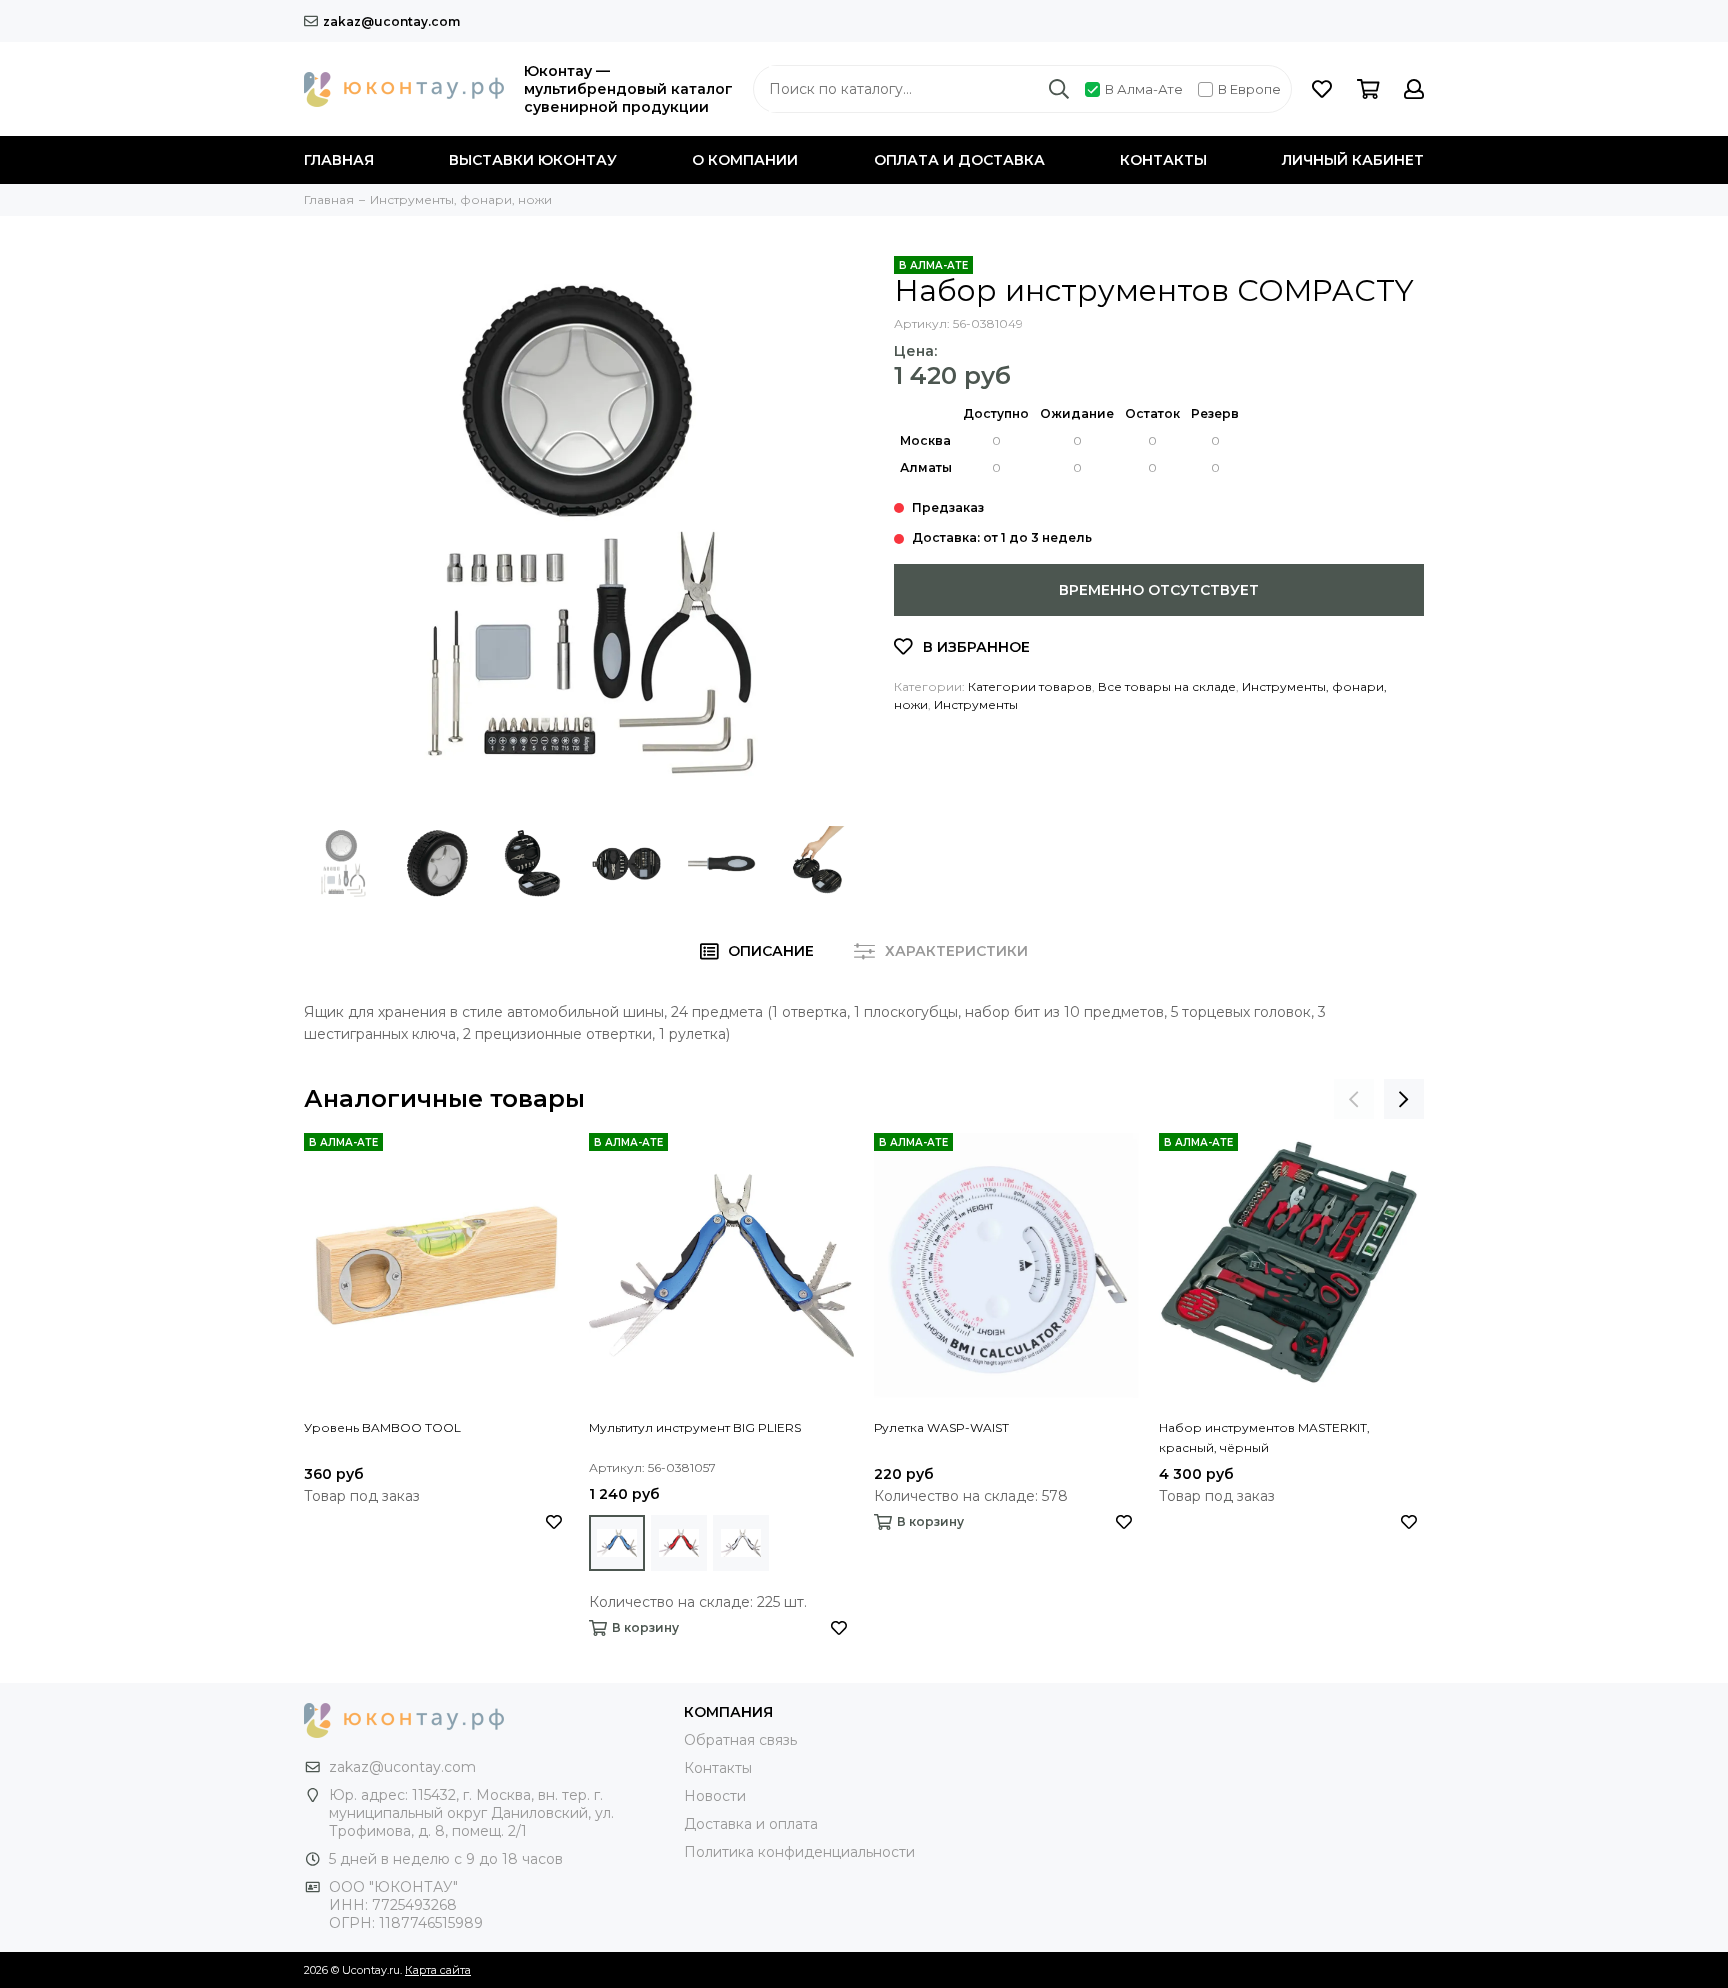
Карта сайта (438, 1970)
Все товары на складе (1167, 686)
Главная (339, 160)
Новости (715, 1796)
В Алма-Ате (1144, 89)
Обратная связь (740, 1740)
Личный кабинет (1353, 160)
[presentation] (1354, 1099)
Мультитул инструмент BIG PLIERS (695, 1427)
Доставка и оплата (751, 1824)
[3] (679, 1543)
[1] (617, 1543)
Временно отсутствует (1159, 590)
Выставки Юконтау (533, 160)
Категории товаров (1030, 686)
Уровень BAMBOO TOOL (382, 1427)
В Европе (1249, 89)
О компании (745, 160)
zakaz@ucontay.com (391, 21)
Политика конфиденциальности (799, 1852)
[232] (741, 1543)
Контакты (1163, 160)
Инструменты (976, 704)
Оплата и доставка (959, 160)
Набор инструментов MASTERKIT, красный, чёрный (1264, 1437)
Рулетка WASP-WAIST (941, 1427)
